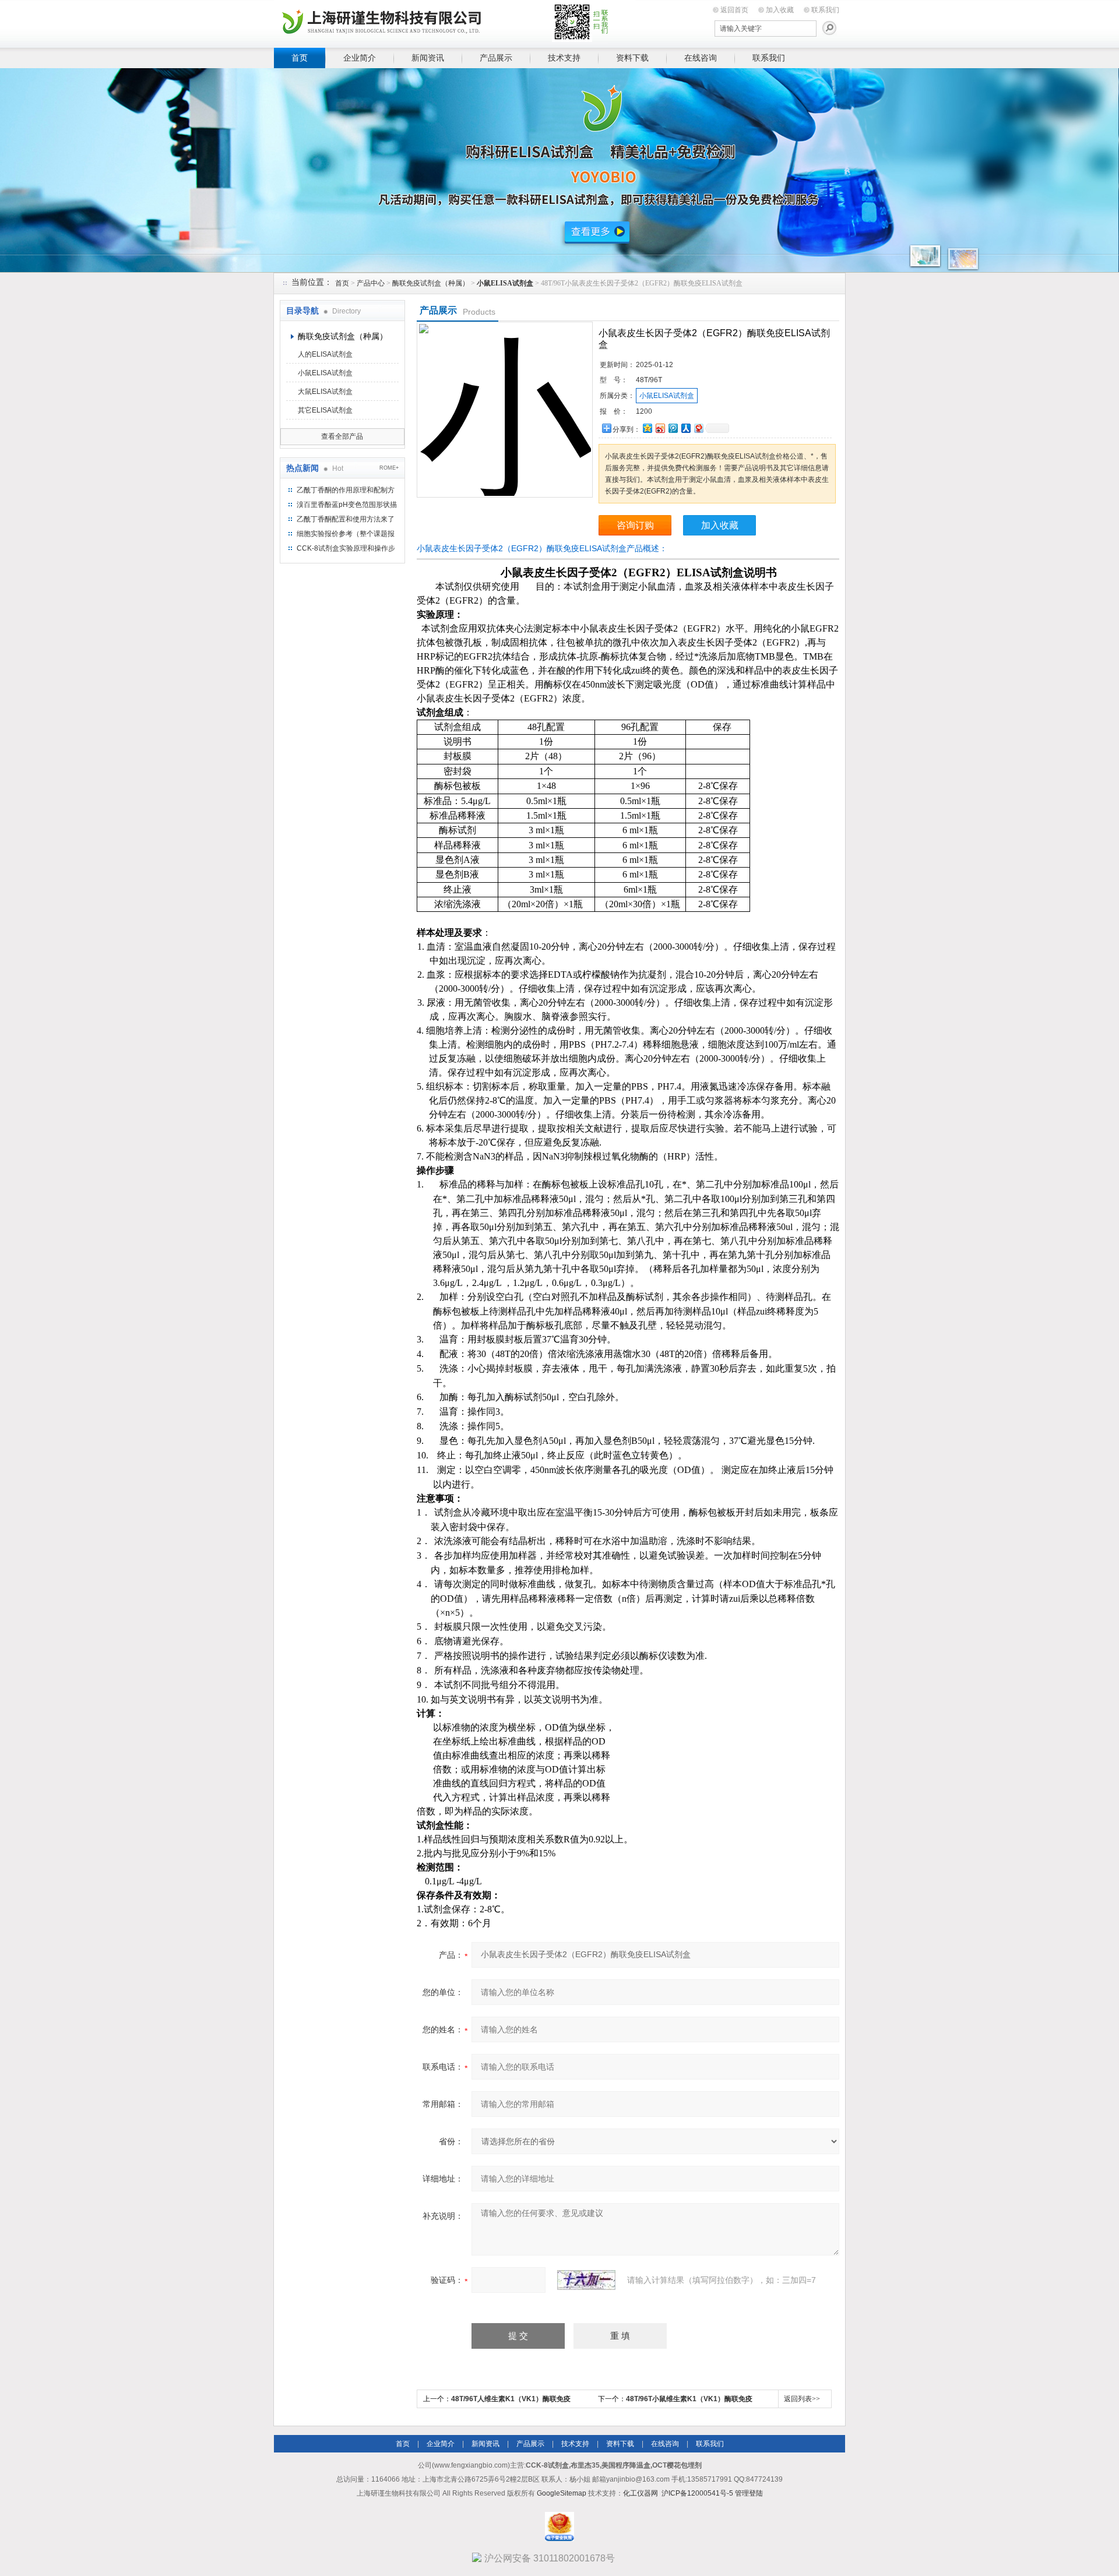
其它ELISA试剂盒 (325, 410)
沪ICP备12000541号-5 (697, 2493)
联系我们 (825, 10)
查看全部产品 (342, 436)
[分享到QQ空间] (647, 428)
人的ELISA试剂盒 (325, 354)
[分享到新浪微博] (660, 428)
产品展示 (496, 58)
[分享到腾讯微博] (673, 428)
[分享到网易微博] (698, 428)
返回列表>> (802, 2399)
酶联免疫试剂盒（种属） (431, 283)
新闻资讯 (428, 58)
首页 (300, 58)
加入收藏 (780, 10)
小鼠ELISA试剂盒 (325, 373)
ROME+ (389, 468)
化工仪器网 (641, 2493)
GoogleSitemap (562, 2493)
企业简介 (360, 58)
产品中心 (371, 283)
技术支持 (564, 58)
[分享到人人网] (685, 428)
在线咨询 (701, 58)
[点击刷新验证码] (586, 2280)
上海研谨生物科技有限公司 (455, 22)
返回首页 (734, 10)
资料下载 (632, 58)
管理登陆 (749, 2493)
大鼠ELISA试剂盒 (325, 392)
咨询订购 (635, 525)
